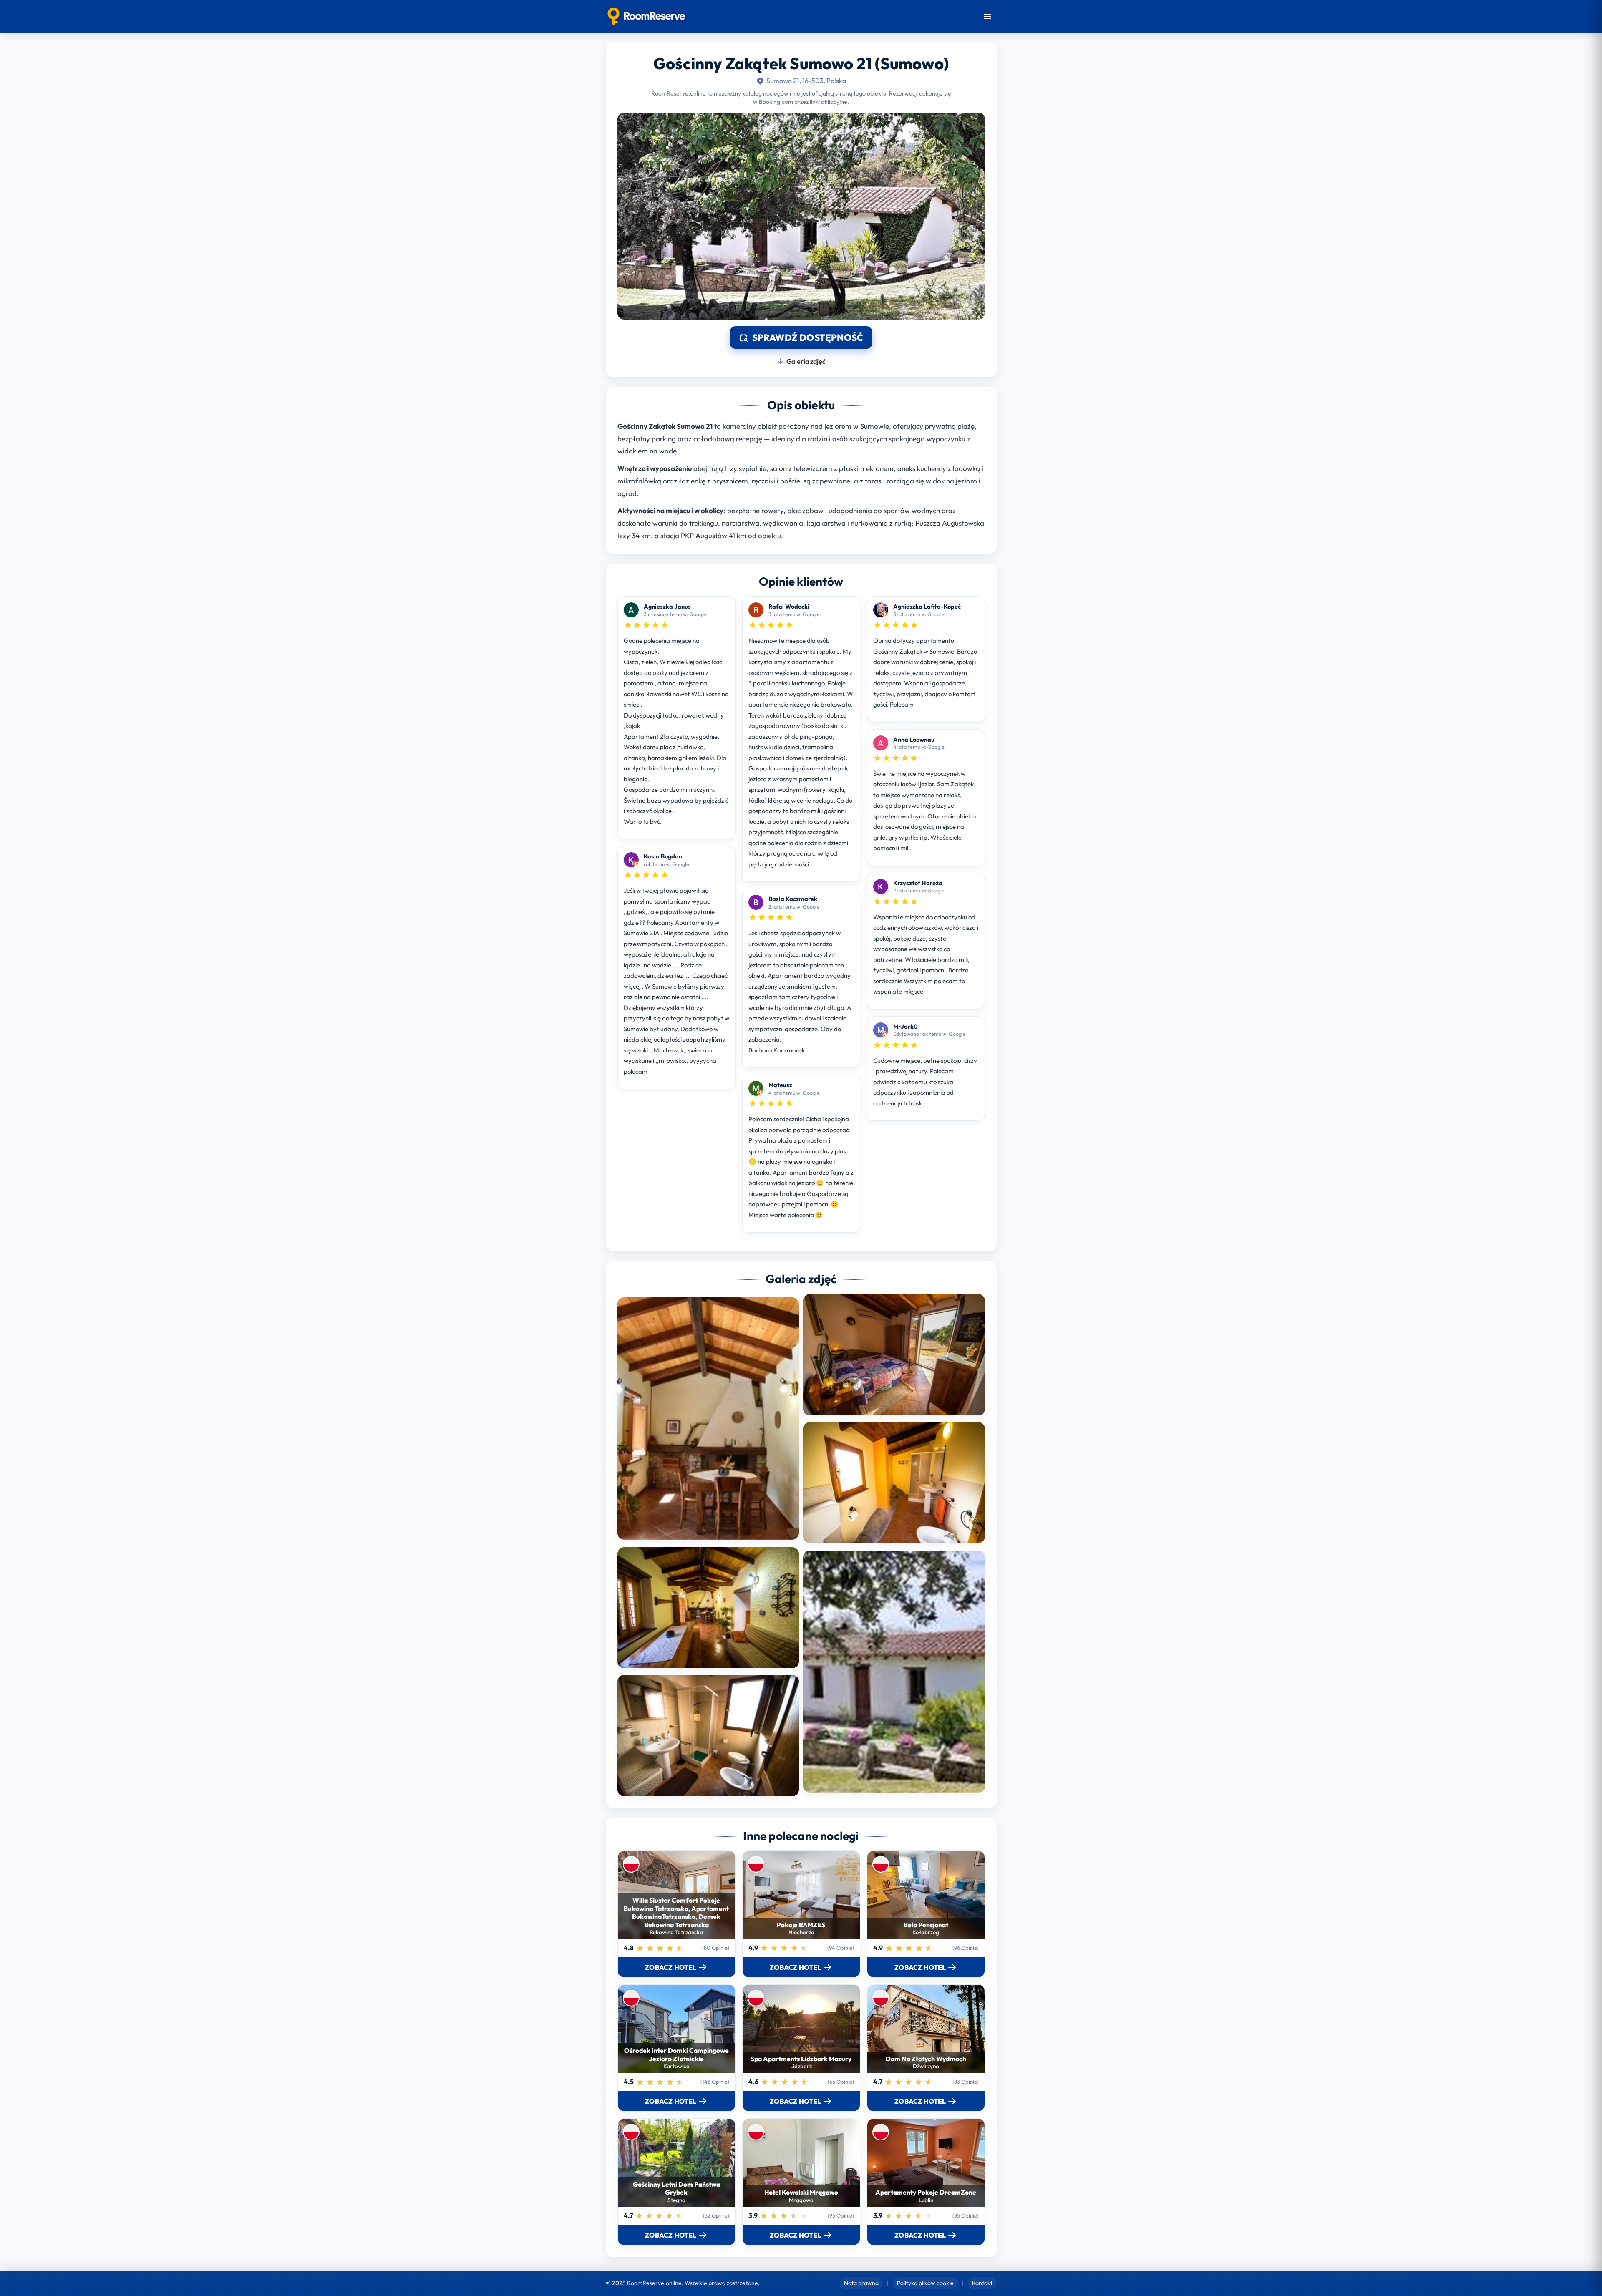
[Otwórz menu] (987, 16)
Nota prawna (861, 2283)
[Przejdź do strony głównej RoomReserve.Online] (646, 16)
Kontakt (982, 2283)
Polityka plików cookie (925, 2283)
